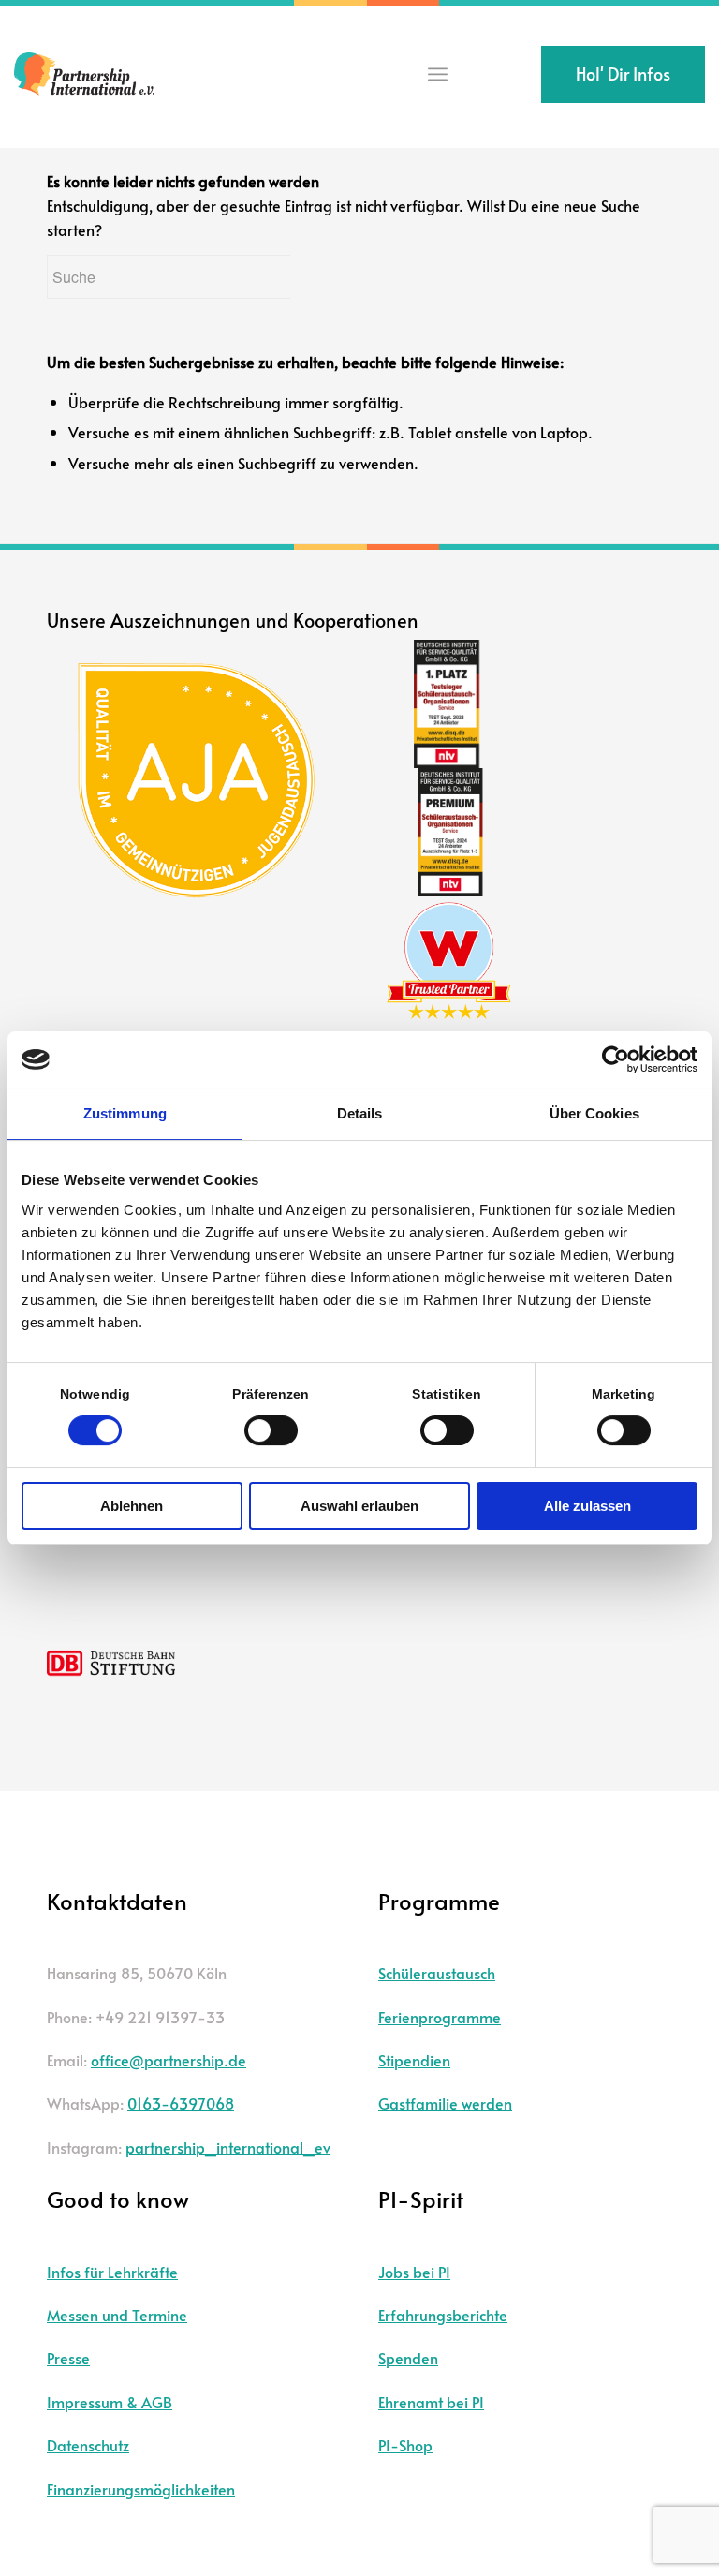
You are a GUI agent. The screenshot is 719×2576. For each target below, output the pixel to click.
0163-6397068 (181, 2103)
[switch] (271, 1430)
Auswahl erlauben (359, 1506)
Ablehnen (132, 1506)
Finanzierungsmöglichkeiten (141, 2489)
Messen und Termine (117, 2315)
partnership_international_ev (228, 2147)
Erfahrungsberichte (443, 2315)
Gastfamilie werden (445, 2103)
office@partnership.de (169, 2060)
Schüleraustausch (437, 1973)
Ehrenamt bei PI (431, 2402)
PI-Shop (405, 2445)
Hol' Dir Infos (623, 74)
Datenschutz (88, 2445)
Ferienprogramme (440, 2017)
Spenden (408, 2358)
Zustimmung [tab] (125, 1113)
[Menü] (438, 74)
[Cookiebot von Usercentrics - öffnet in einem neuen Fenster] (616, 1059)
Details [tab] (360, 1113)
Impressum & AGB (110, 2402)
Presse (68, 2358)
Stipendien (414, 2060)
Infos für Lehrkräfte (112, 2272)
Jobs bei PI (414, 2272)
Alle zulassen (587, 1506)
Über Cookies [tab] (594, 1113)
